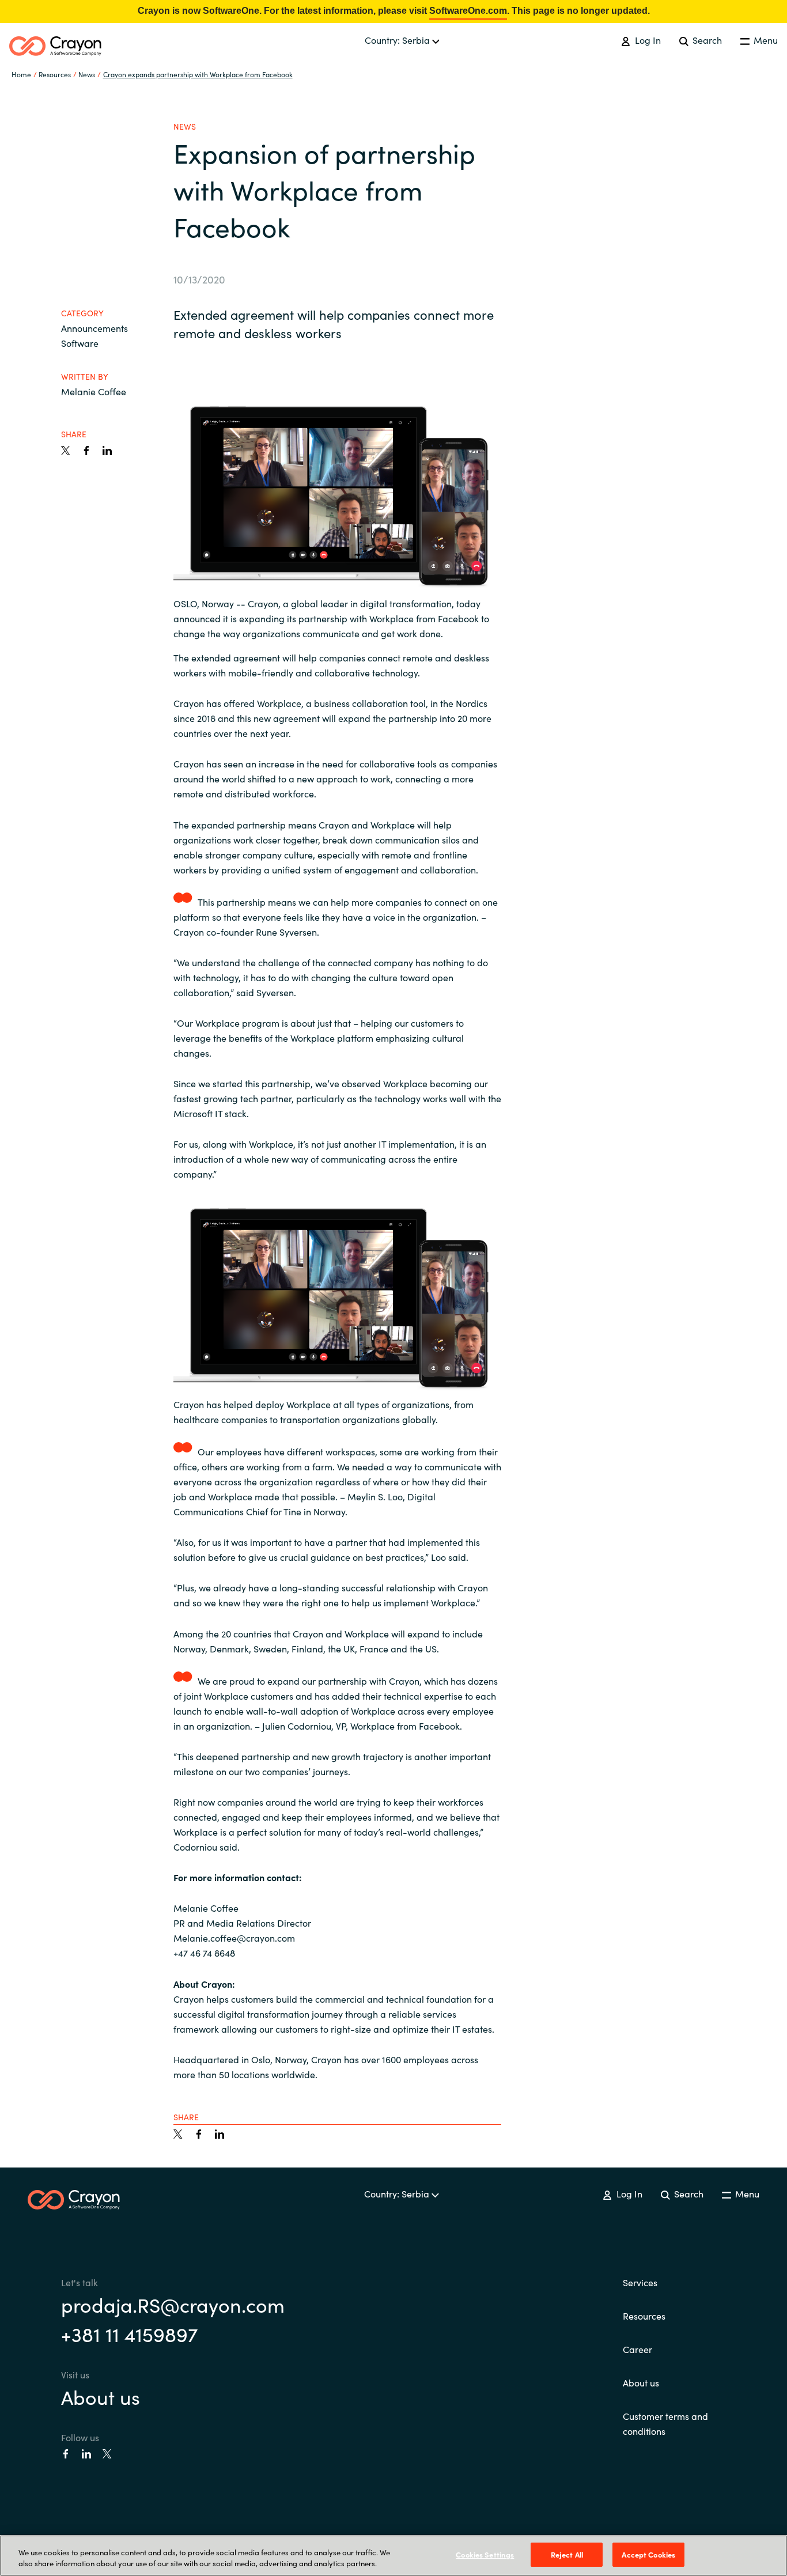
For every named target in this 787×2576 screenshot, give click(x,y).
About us (101, 2396)
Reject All (567, 2554)
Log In (646, 40)
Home (21, 74)
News (87, 74)
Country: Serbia (398, 40)
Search (706, 40)
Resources (644, 2316)
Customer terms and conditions (665, 2423)
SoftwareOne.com (468, 11)
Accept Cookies (648, 2554)
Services (640, 2282)
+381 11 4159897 (129, 2333)
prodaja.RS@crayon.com (173, 2304)
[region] (393, 2556)
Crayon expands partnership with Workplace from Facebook (198, 74)
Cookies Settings (485, 2554)
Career (637, 2349)
